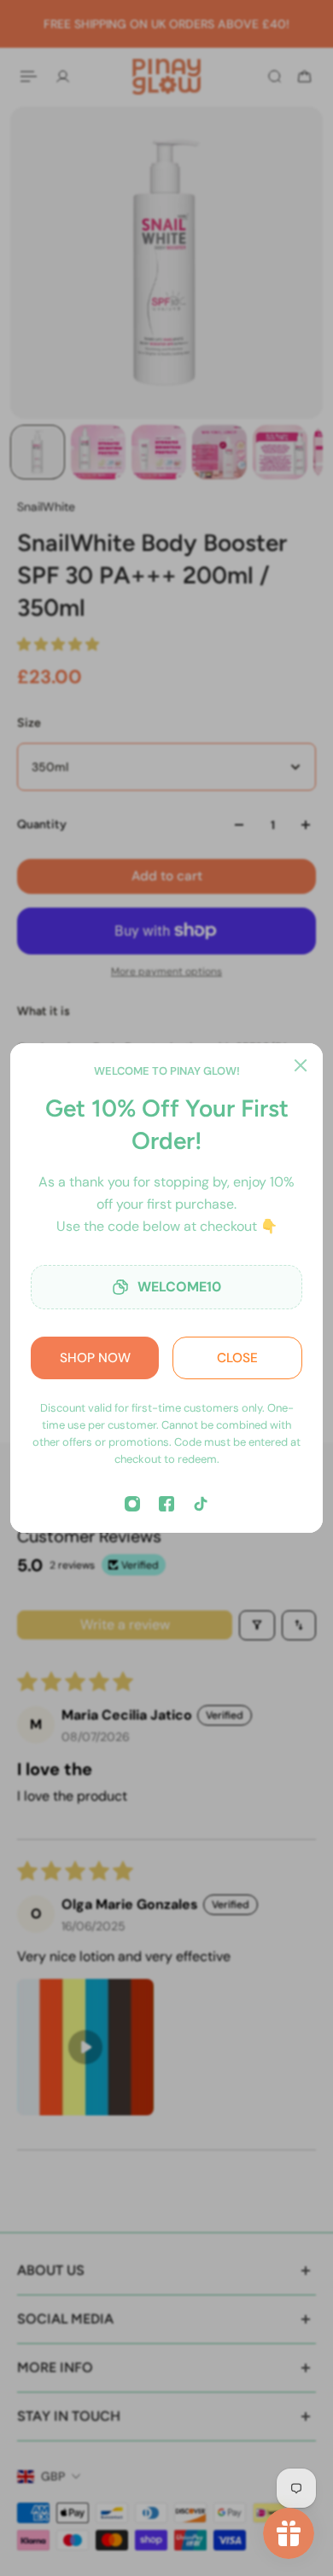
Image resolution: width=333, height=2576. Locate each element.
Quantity (42, 824)
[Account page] (63, 76)
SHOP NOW (95, 1358)
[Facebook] (166, 1504)
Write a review (125, 1625)
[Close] (301, 1065)
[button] (58, 644)
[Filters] (257, 1625)
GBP (53, 2476)
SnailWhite (46, 507)
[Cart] (304, 76)
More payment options (166, 972)
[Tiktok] (201, 1504)
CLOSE (237, 1358)
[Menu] (31, 76)
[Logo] (166, 76)
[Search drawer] (275, 76)
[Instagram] (132, 1504)
